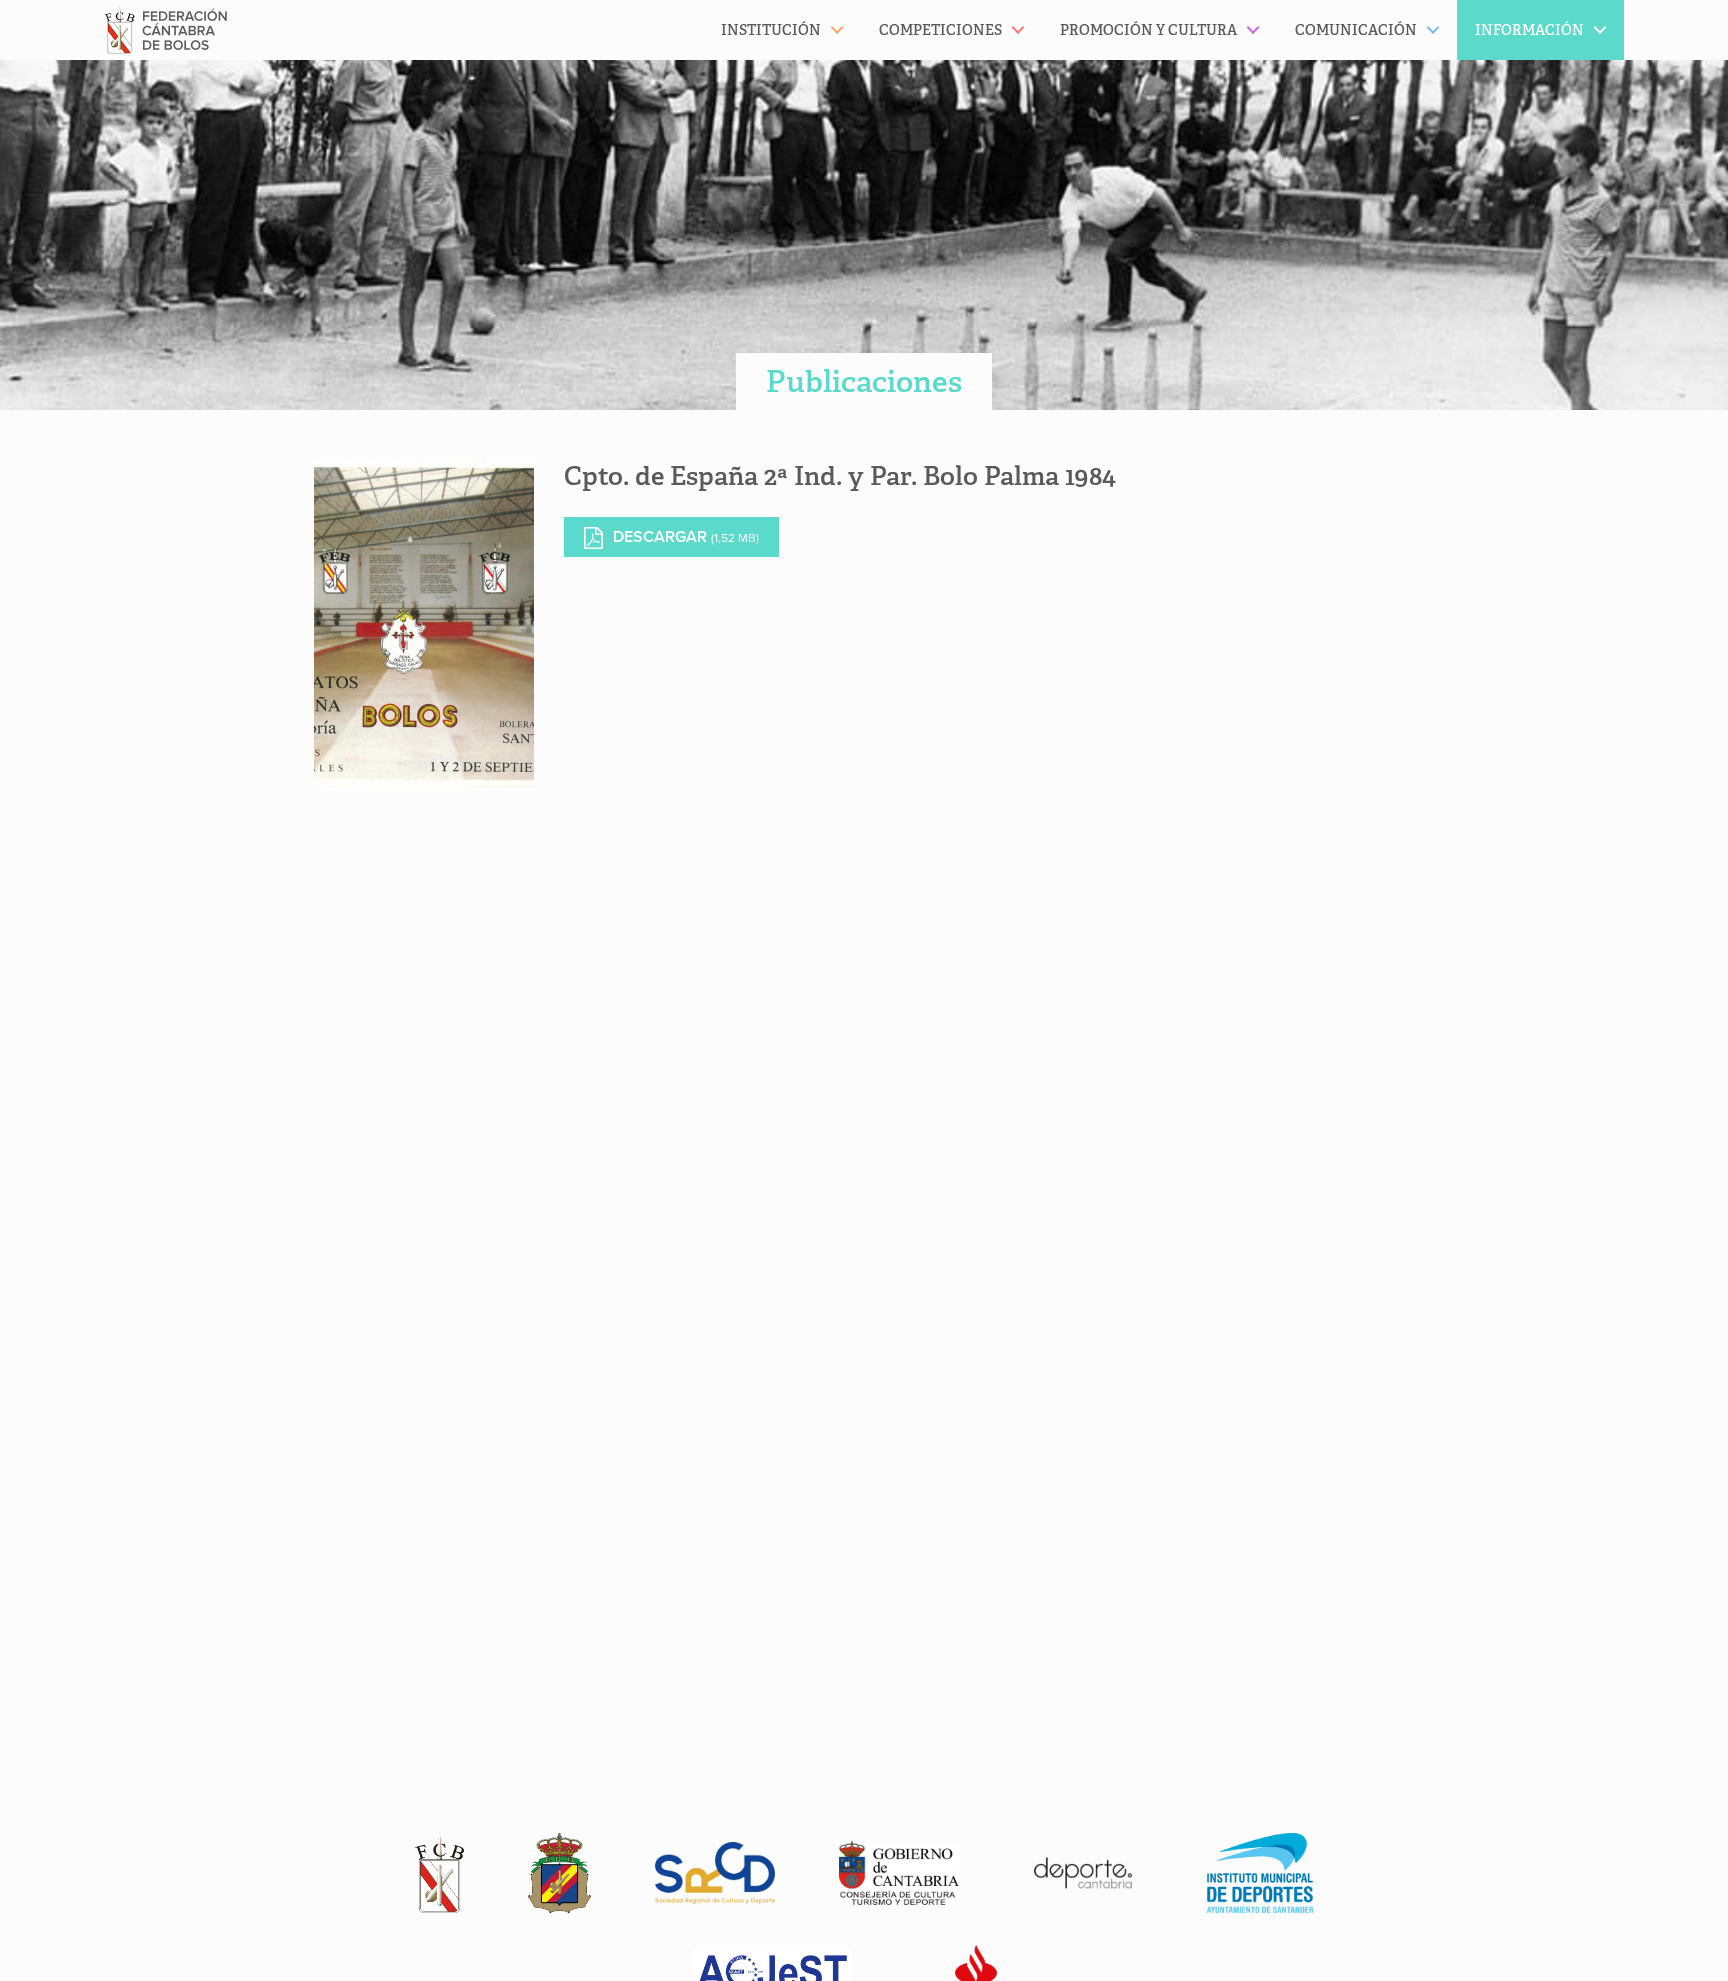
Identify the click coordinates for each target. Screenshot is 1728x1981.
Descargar (686, 537)
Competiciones (940, 30)
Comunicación (1356, 30)
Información (1529, 30)
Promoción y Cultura (1148, 30)
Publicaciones (864, 381)
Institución (771, 30)
